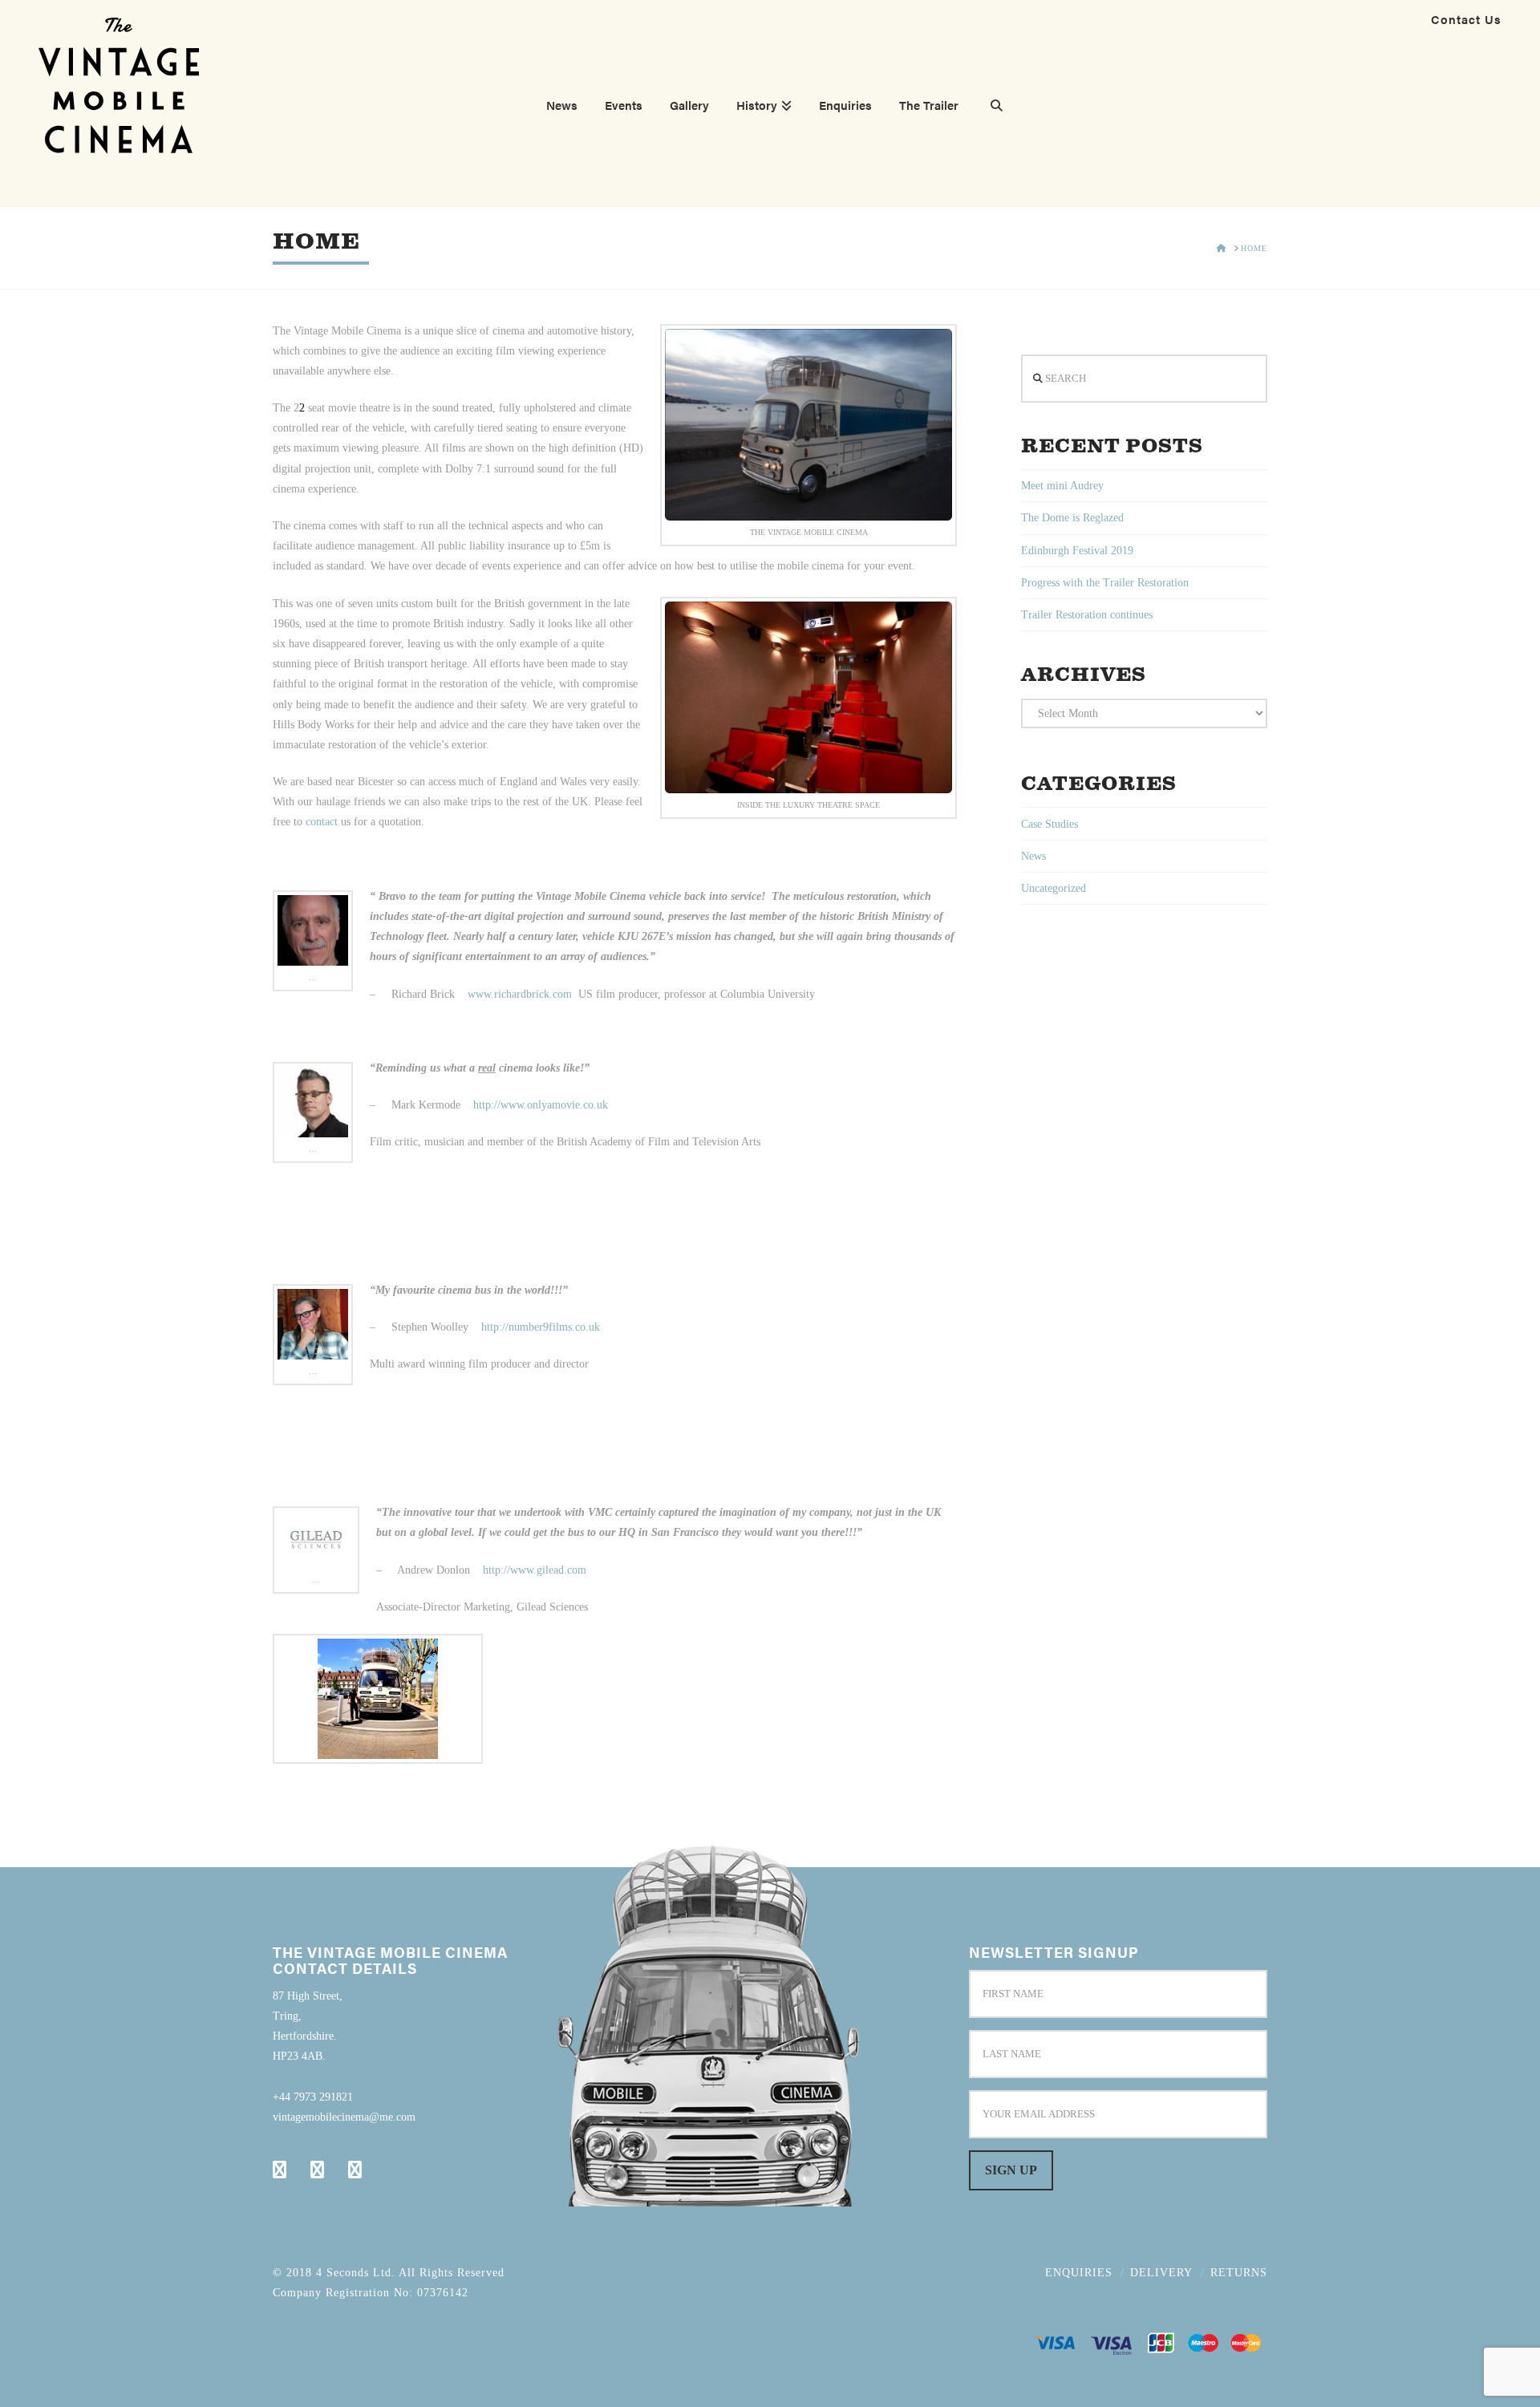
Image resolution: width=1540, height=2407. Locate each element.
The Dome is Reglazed (1072, 518)
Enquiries (1079, 2273)
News (1033, 856)
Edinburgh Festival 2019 (1077, 551)
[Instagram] (355, 2170)
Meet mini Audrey (1062, 486)
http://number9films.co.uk (541, 1327)
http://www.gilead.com (535, 1570)
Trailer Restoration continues (1087, 615)
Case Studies (1050, 824)
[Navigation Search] (990, 107)
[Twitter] (317, 2170)
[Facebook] (280, 2170)
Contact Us (1466, 19)
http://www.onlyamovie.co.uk (541, 1105)
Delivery (1161, 2273)
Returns (1239, 2273)
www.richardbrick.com (520, 994)
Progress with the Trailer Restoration (1105, 583)
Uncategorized (1054, 888)
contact (322, 822)
